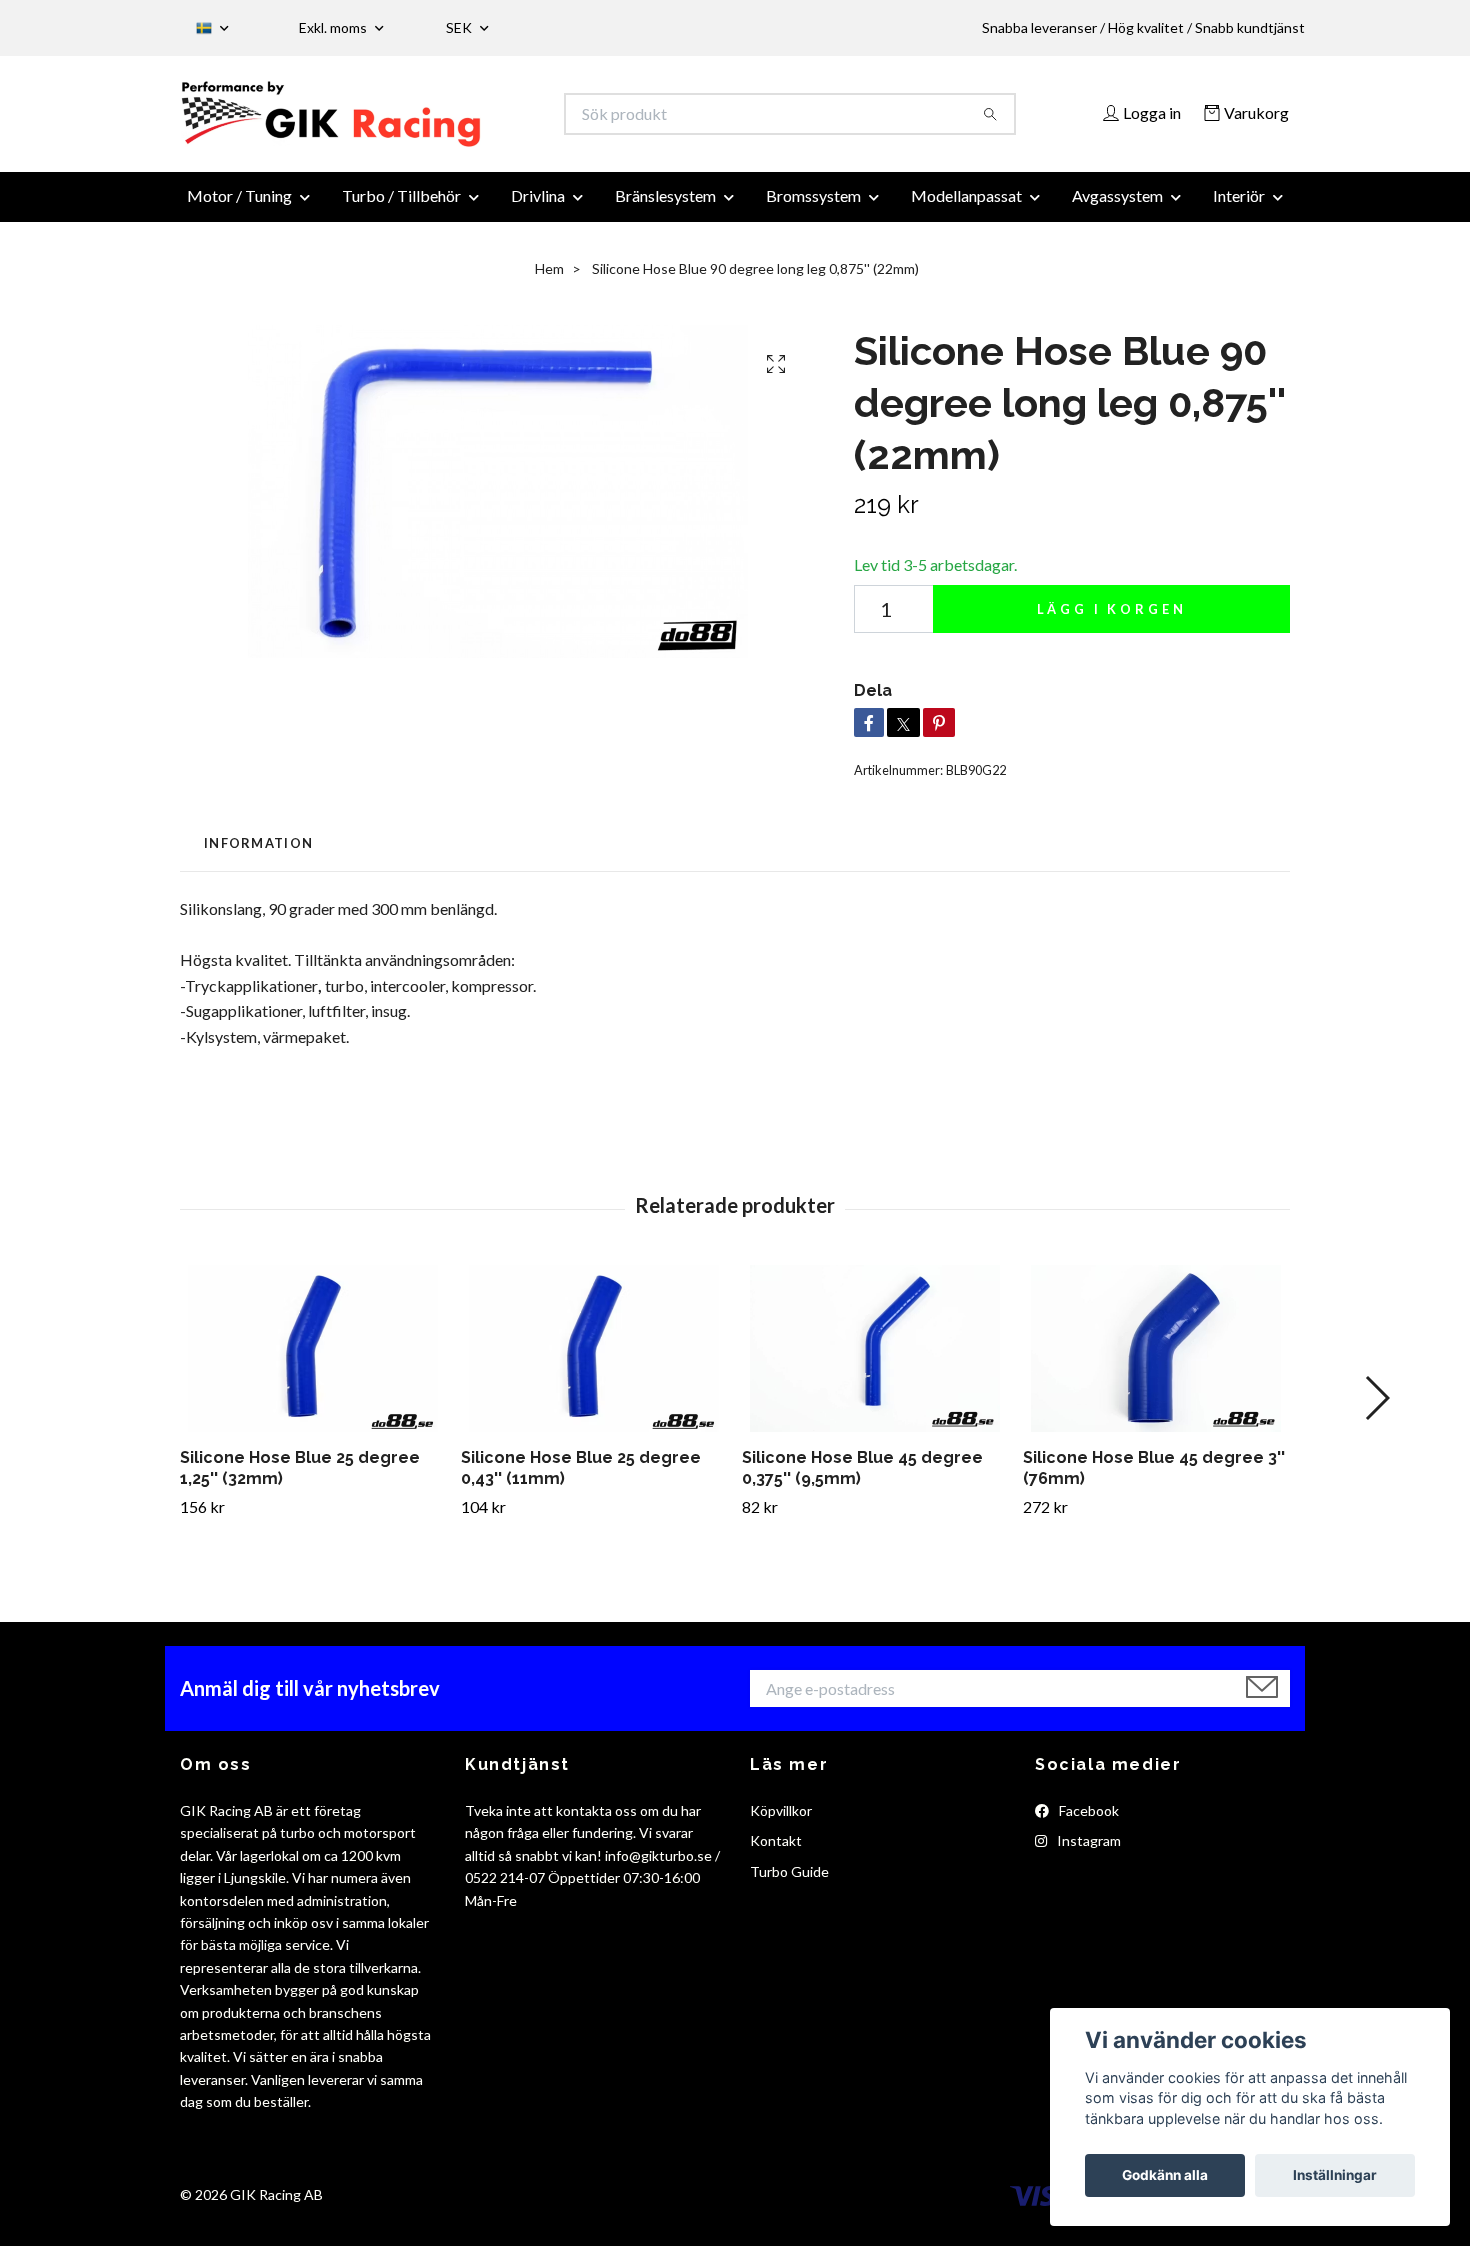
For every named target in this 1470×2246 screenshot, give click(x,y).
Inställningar (1335, 2175)
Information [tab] (258, 855)
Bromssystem (813, 207)
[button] (1376, 1410)
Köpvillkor (781, 1822)
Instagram (1087, 1852)
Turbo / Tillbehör (401, 207)
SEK (460, 27)
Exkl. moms (334, 27)
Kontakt (776, 1852)
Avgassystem (1117, 207)
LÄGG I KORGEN (1112, 621)
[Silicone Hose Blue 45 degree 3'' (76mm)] (1156, 1360)
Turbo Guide (789, 1883)
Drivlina (538, 207)
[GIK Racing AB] (458, 120)
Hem (549, 280)
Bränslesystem (665, 207)
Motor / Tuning (239, 207)
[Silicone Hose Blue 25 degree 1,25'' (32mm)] (313, 1360)
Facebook (1087, 1822)
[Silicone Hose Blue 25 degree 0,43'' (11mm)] (594, 1360)
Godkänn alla (1165, 2175)
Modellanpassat (966, 207)
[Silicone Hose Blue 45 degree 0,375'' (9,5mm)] (875, 1360)
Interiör (1239, 207)
